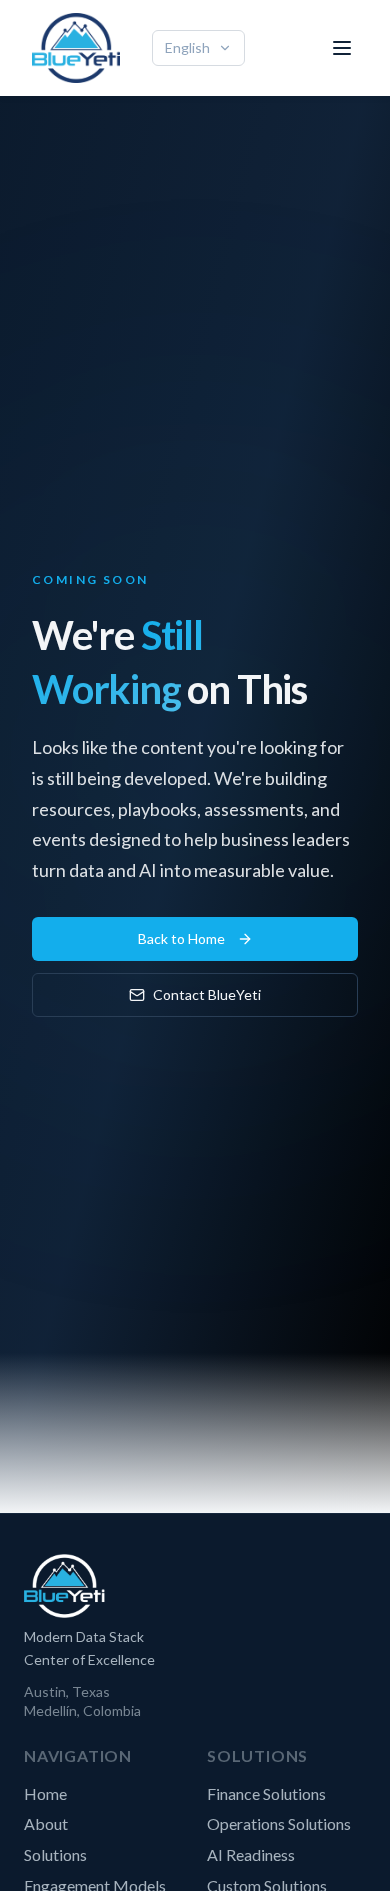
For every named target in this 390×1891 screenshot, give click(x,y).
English (187, 47)
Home (45, 1793)
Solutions (55, 1854)
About (46, 1823)
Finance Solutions (266, 1793)
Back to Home (181, 938)
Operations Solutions (279, 1823)
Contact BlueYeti (207, 994)
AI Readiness (251, 1854)
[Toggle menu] (342, 48)
